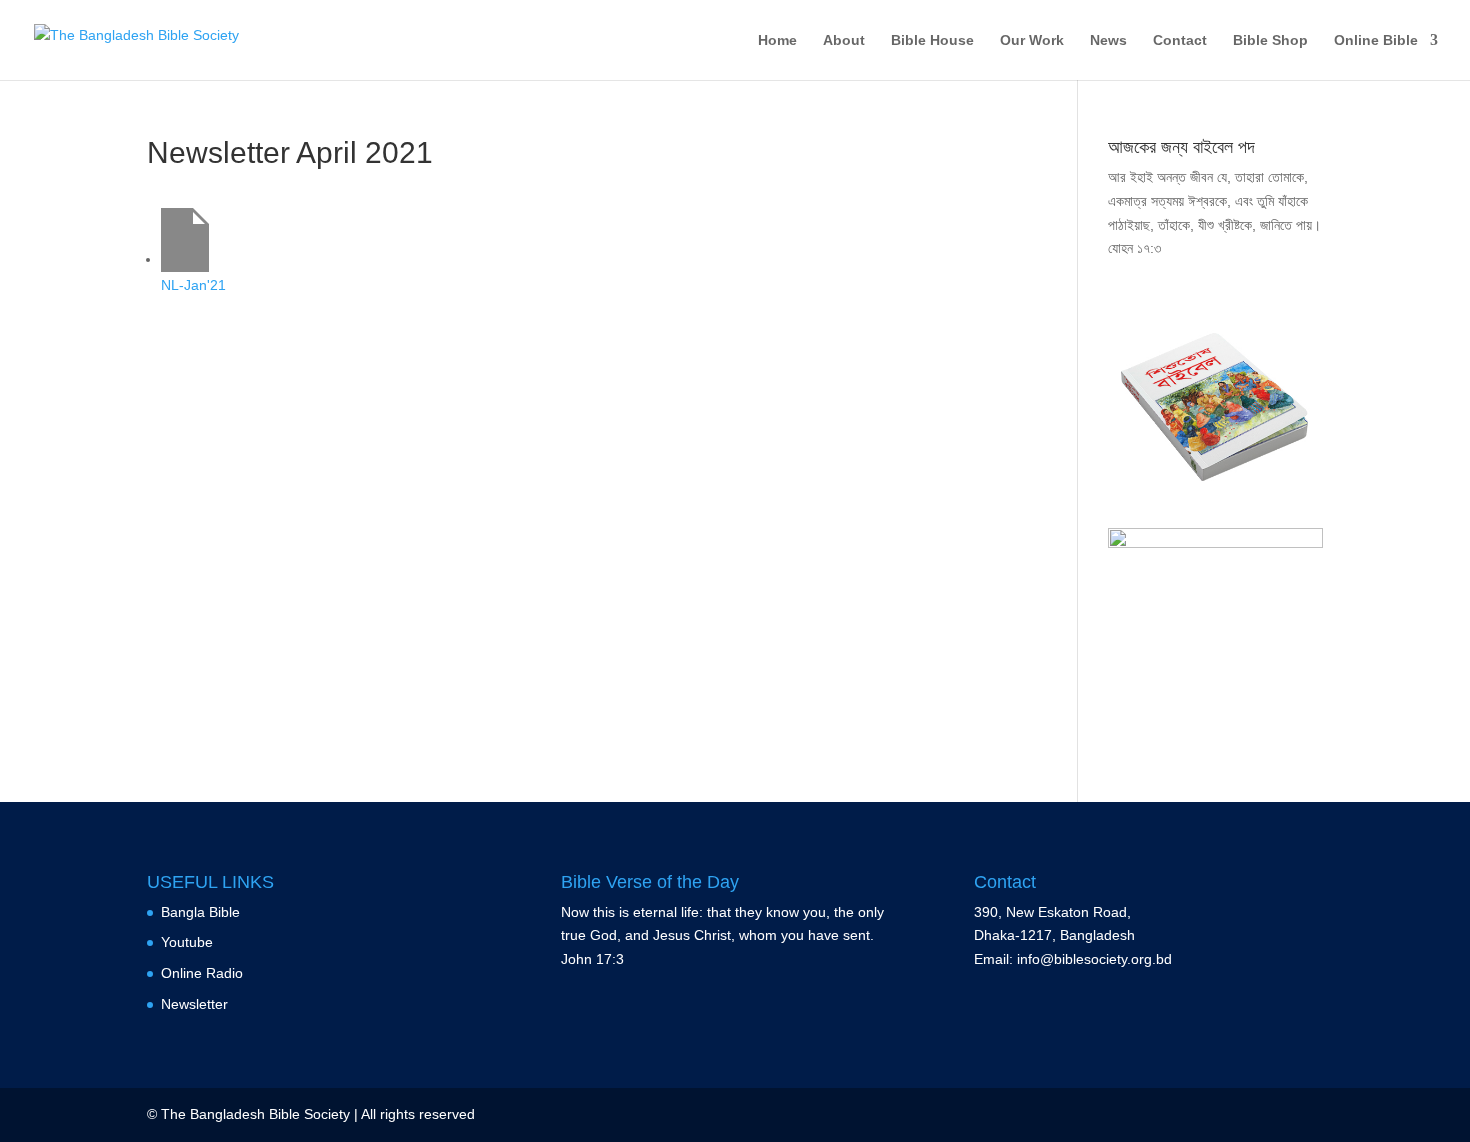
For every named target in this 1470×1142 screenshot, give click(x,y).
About (844, 40)
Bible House (932, 40)
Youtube (187, 942)
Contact (1180, 40)
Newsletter (194, 1004)
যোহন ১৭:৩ (1134, 248)
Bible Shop (1270, 40)
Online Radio (202, 973)
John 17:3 (592, 959)
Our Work (1032, 40)
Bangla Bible (200, 912)
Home (777, 40)
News (1108, 40)
